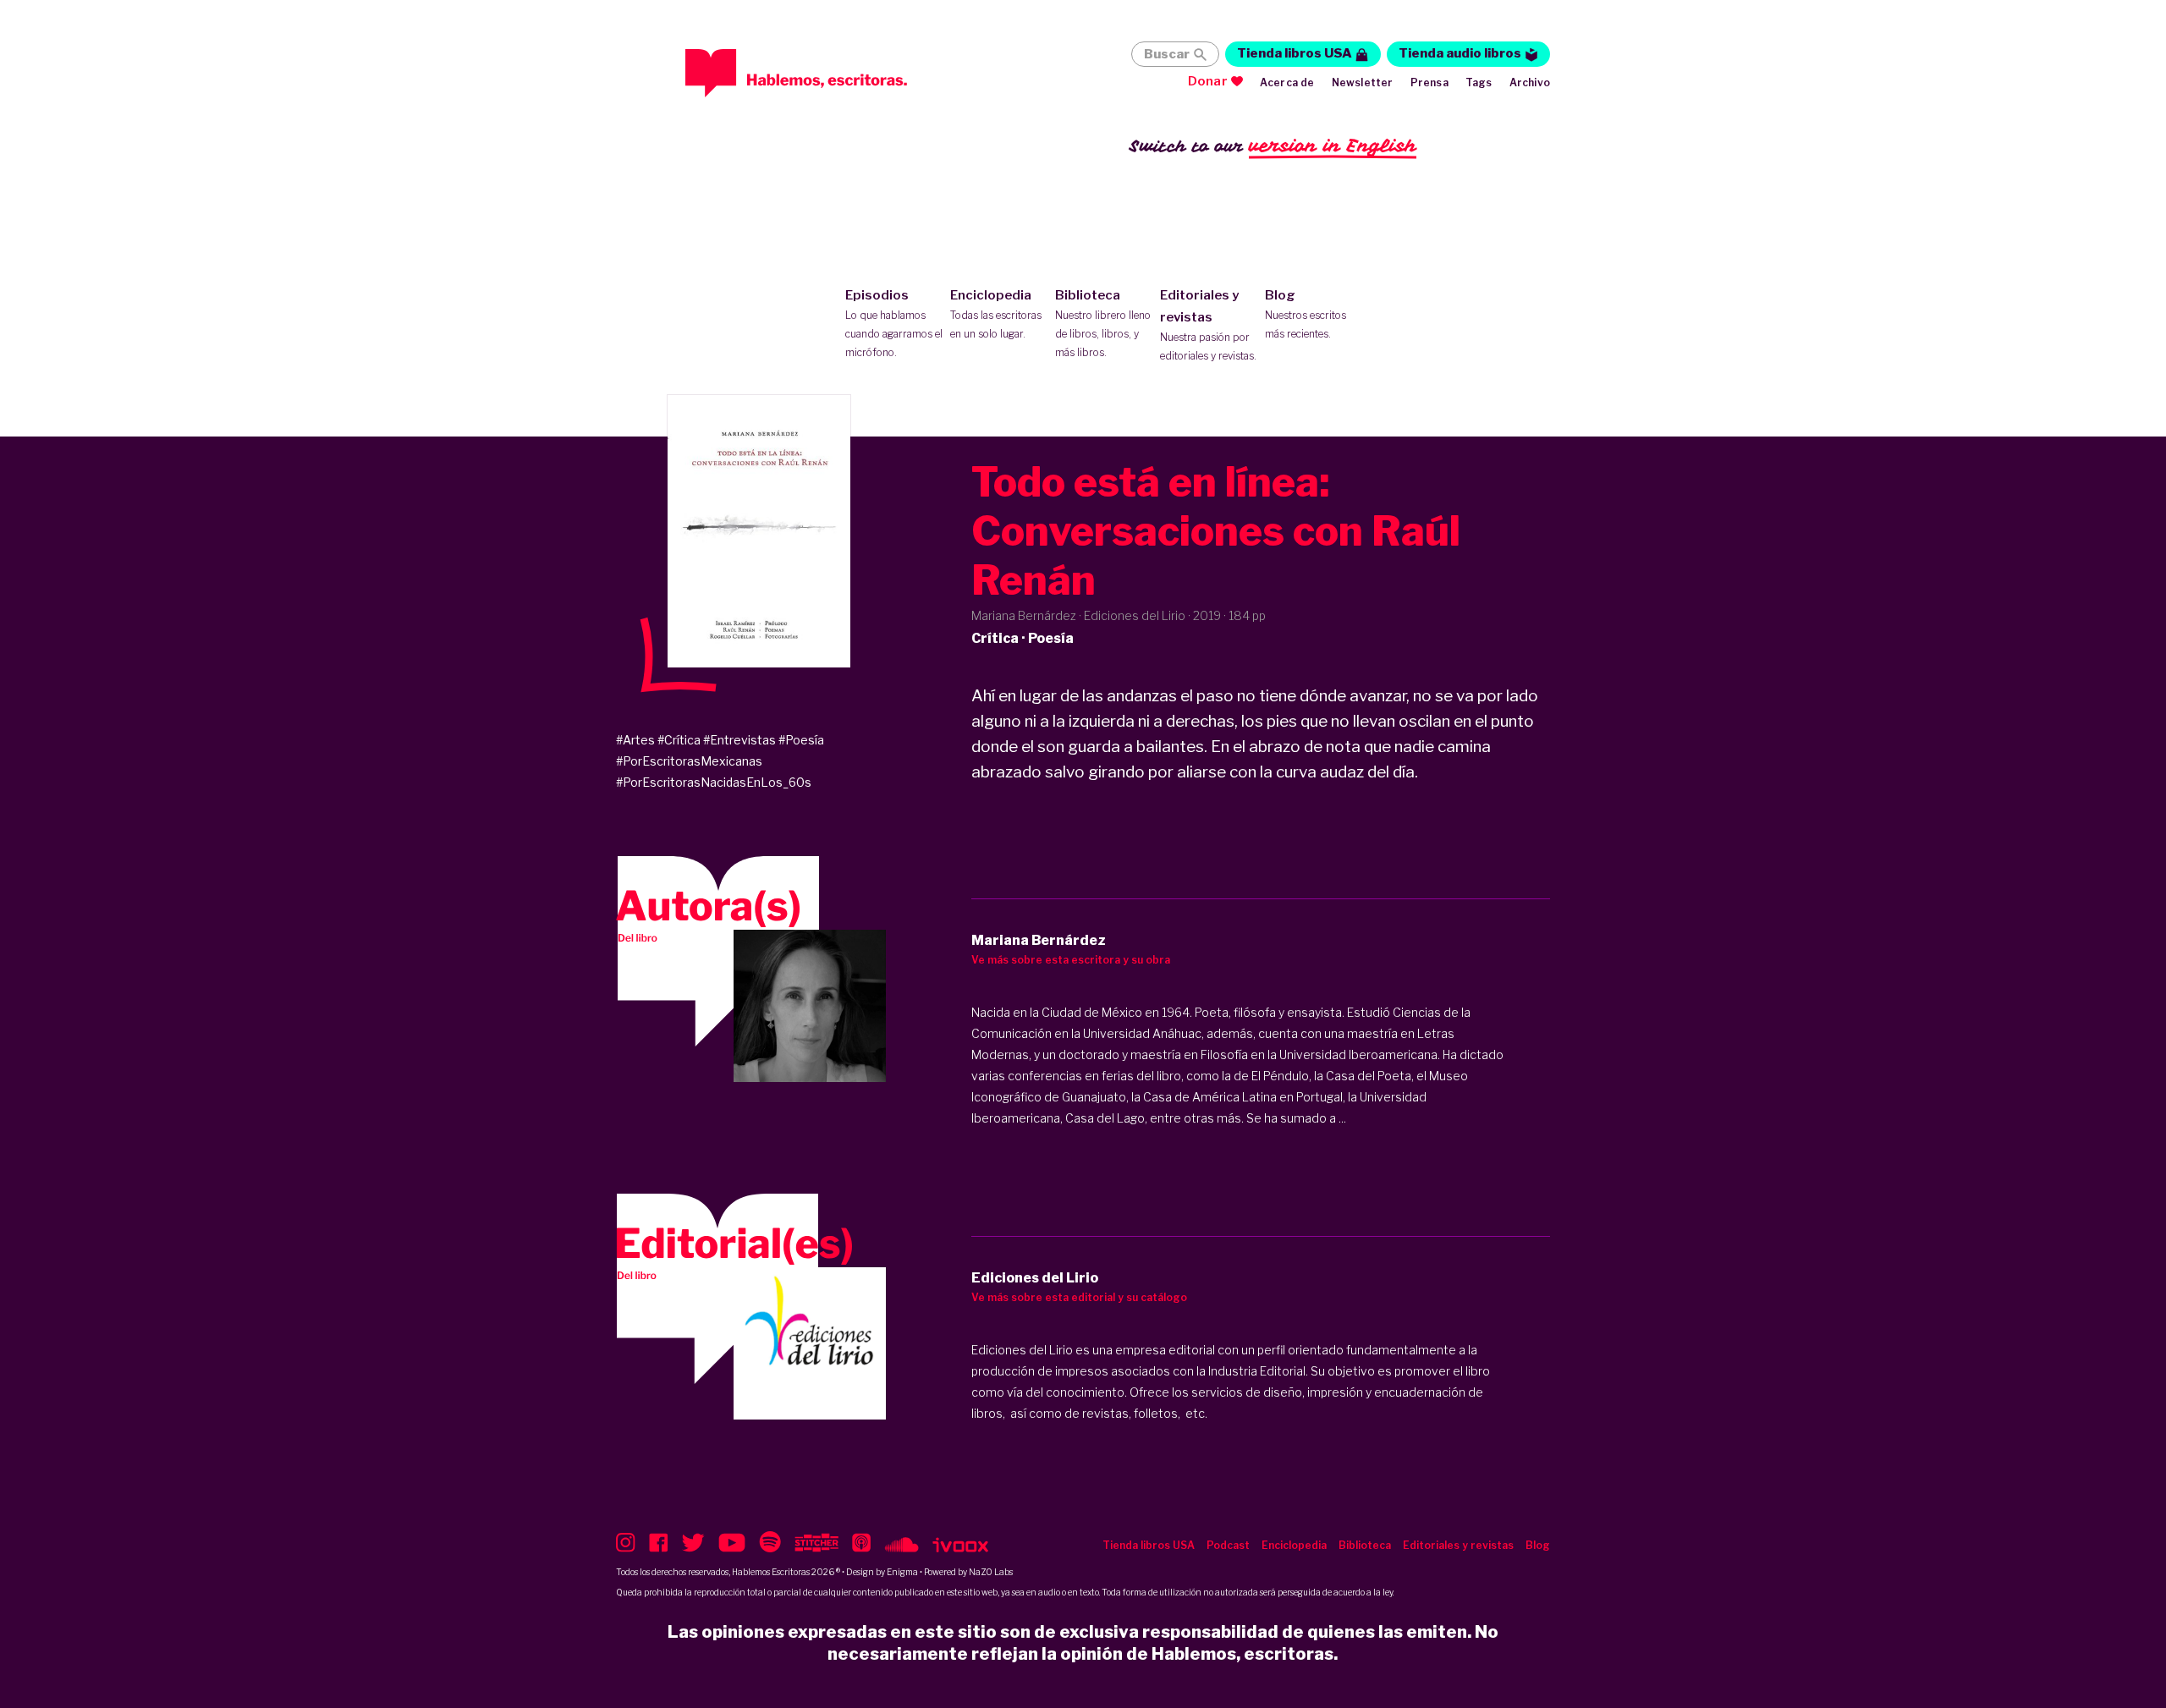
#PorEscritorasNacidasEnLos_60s (714, 782)
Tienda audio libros (1460, 53)
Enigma (902, 1572)
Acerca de (1287, 82)
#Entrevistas (739, 740)
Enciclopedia (996, 314)
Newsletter (1363, 82)
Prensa (1429, 82)
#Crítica (679, 740)
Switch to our (1273, 146)
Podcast (1228, 1545)
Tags (1479, 82)
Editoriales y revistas (1208, 325)
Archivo (1530, 82)
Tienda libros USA (1295, 53)
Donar (1208, 81)
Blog (1306, 314)
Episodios (894, 323)
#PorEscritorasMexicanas (689, 761)
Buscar (1167, 54)
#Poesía (801, 740)
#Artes (635, 740)
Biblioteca (1103, 323)
